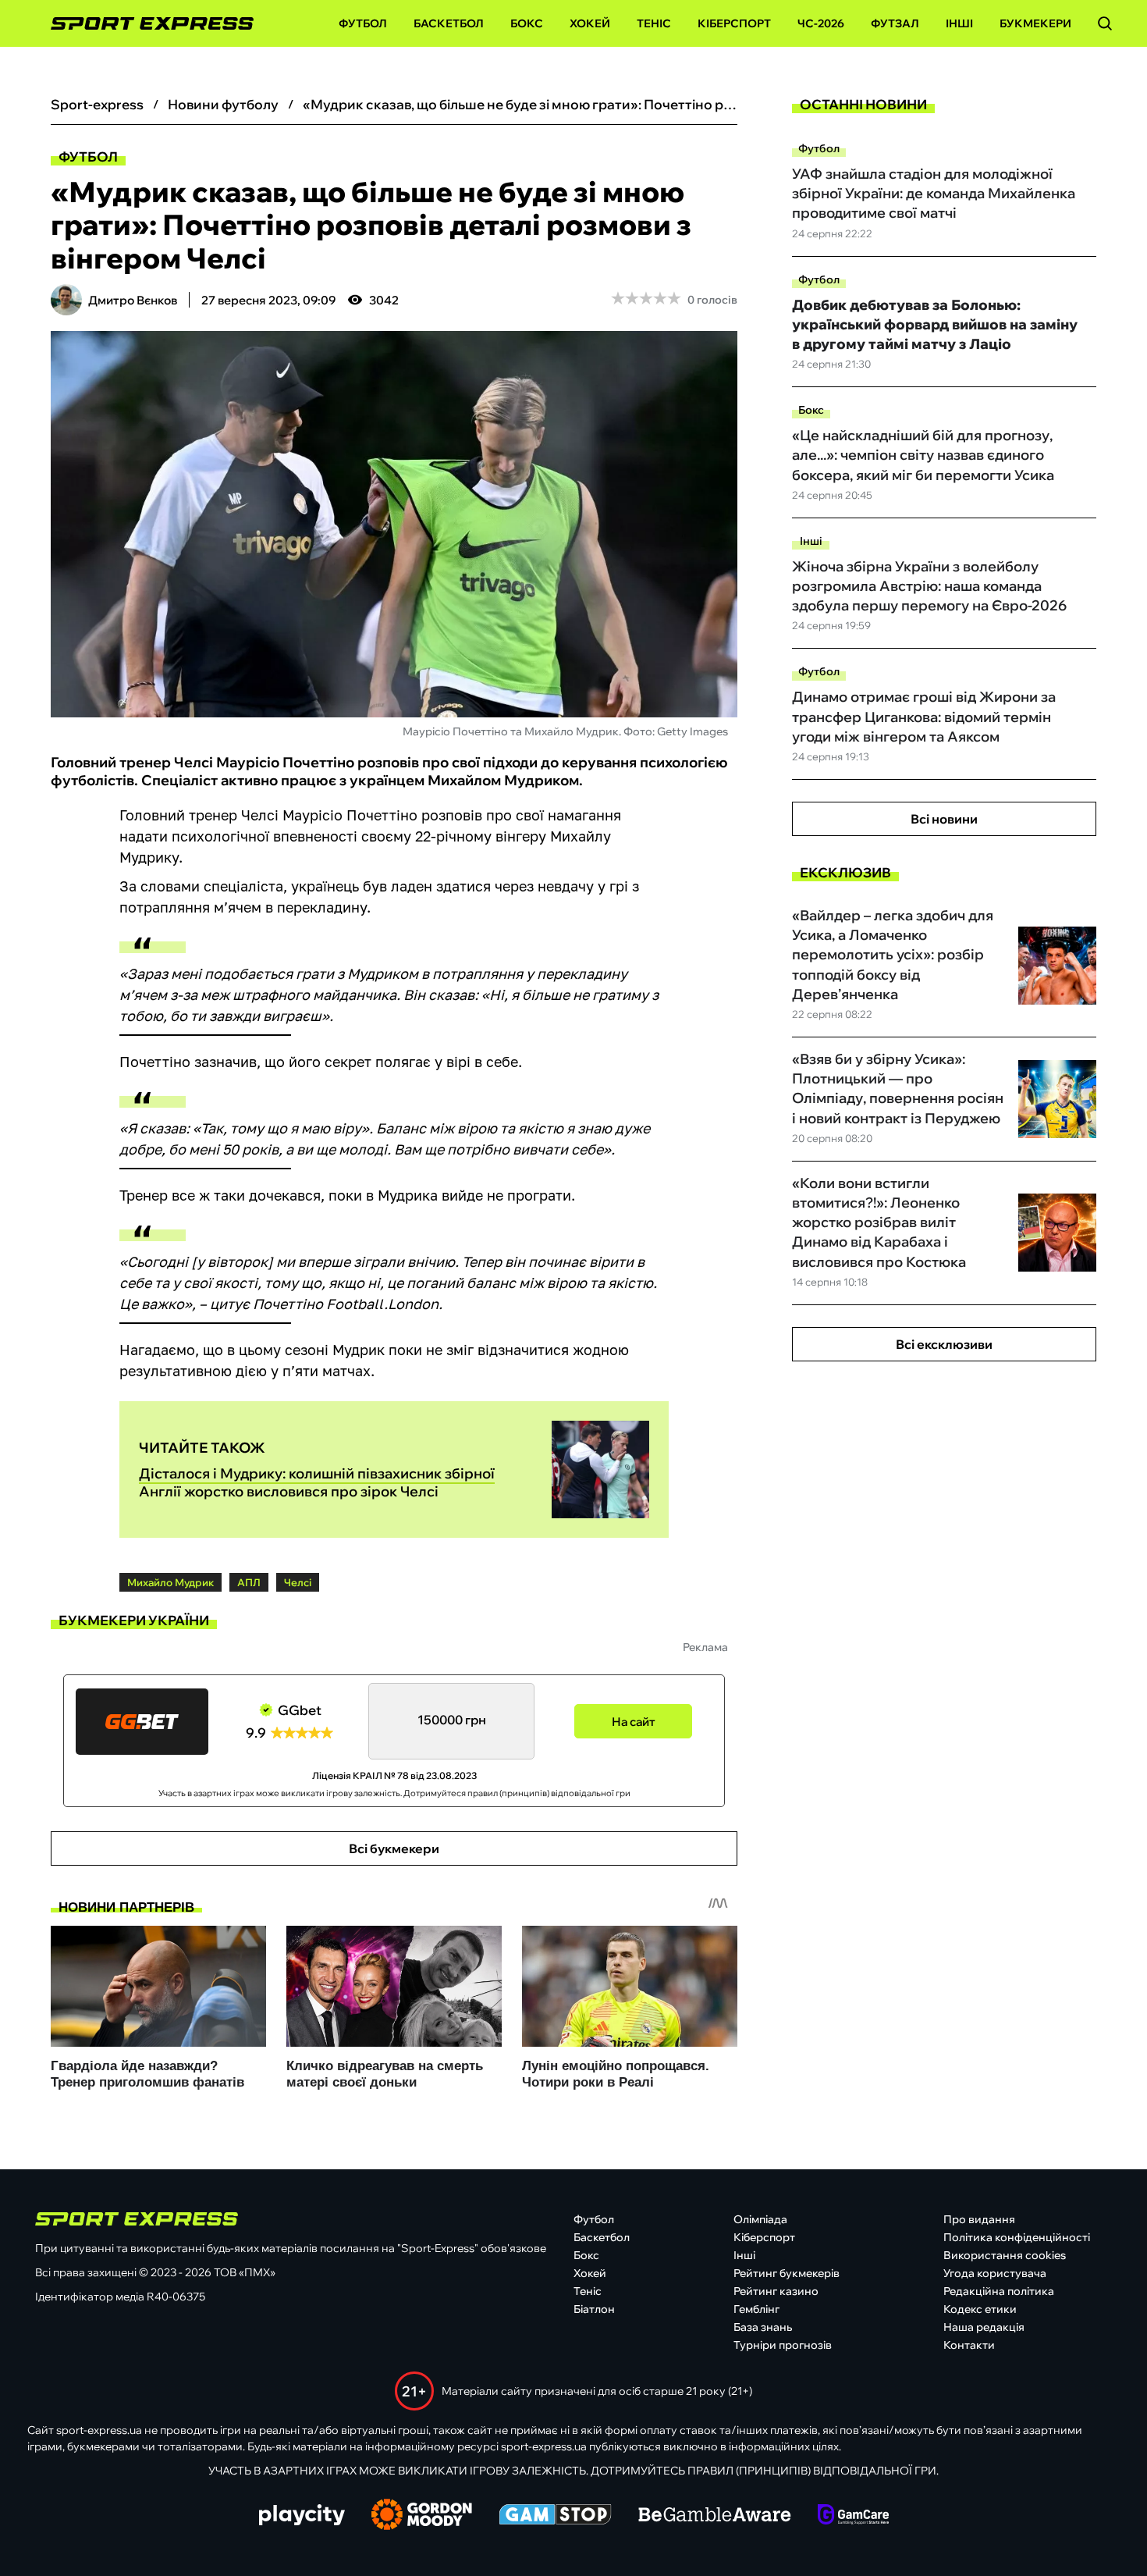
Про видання (979, 2219)
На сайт (634, 1722)
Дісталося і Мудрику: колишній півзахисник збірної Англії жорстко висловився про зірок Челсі (317, 1482)
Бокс (527, 23)
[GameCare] (853, 2516)
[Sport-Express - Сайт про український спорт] (144, 24)
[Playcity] (302, 2516)
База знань (763, 2327)
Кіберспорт (734, 23)
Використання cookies (1005, 2255)
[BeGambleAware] (715, 2516)
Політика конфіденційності (1017, 2237)
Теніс (654, 23)
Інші (959, 23)
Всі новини (944, 819)
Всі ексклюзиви (944, 1344)
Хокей (590, 23)
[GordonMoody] (422, 2516)
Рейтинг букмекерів (787, 2273)
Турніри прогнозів (783, 2345)
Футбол (363, 23)
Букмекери (1035, 23)
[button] (1105, 23)
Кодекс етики (980, 2309)
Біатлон (594, 2309)
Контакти (969, 2345)
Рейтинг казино (776, 2291)
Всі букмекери (394, 1848)
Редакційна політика (999, 2291)
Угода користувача (995, 2273)
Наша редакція (984, 2327)
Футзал (895, 23)
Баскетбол (449, 23)
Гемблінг (756, 2309)
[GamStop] (555, 2516)
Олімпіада (760, 2219)
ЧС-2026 (821, 23)
